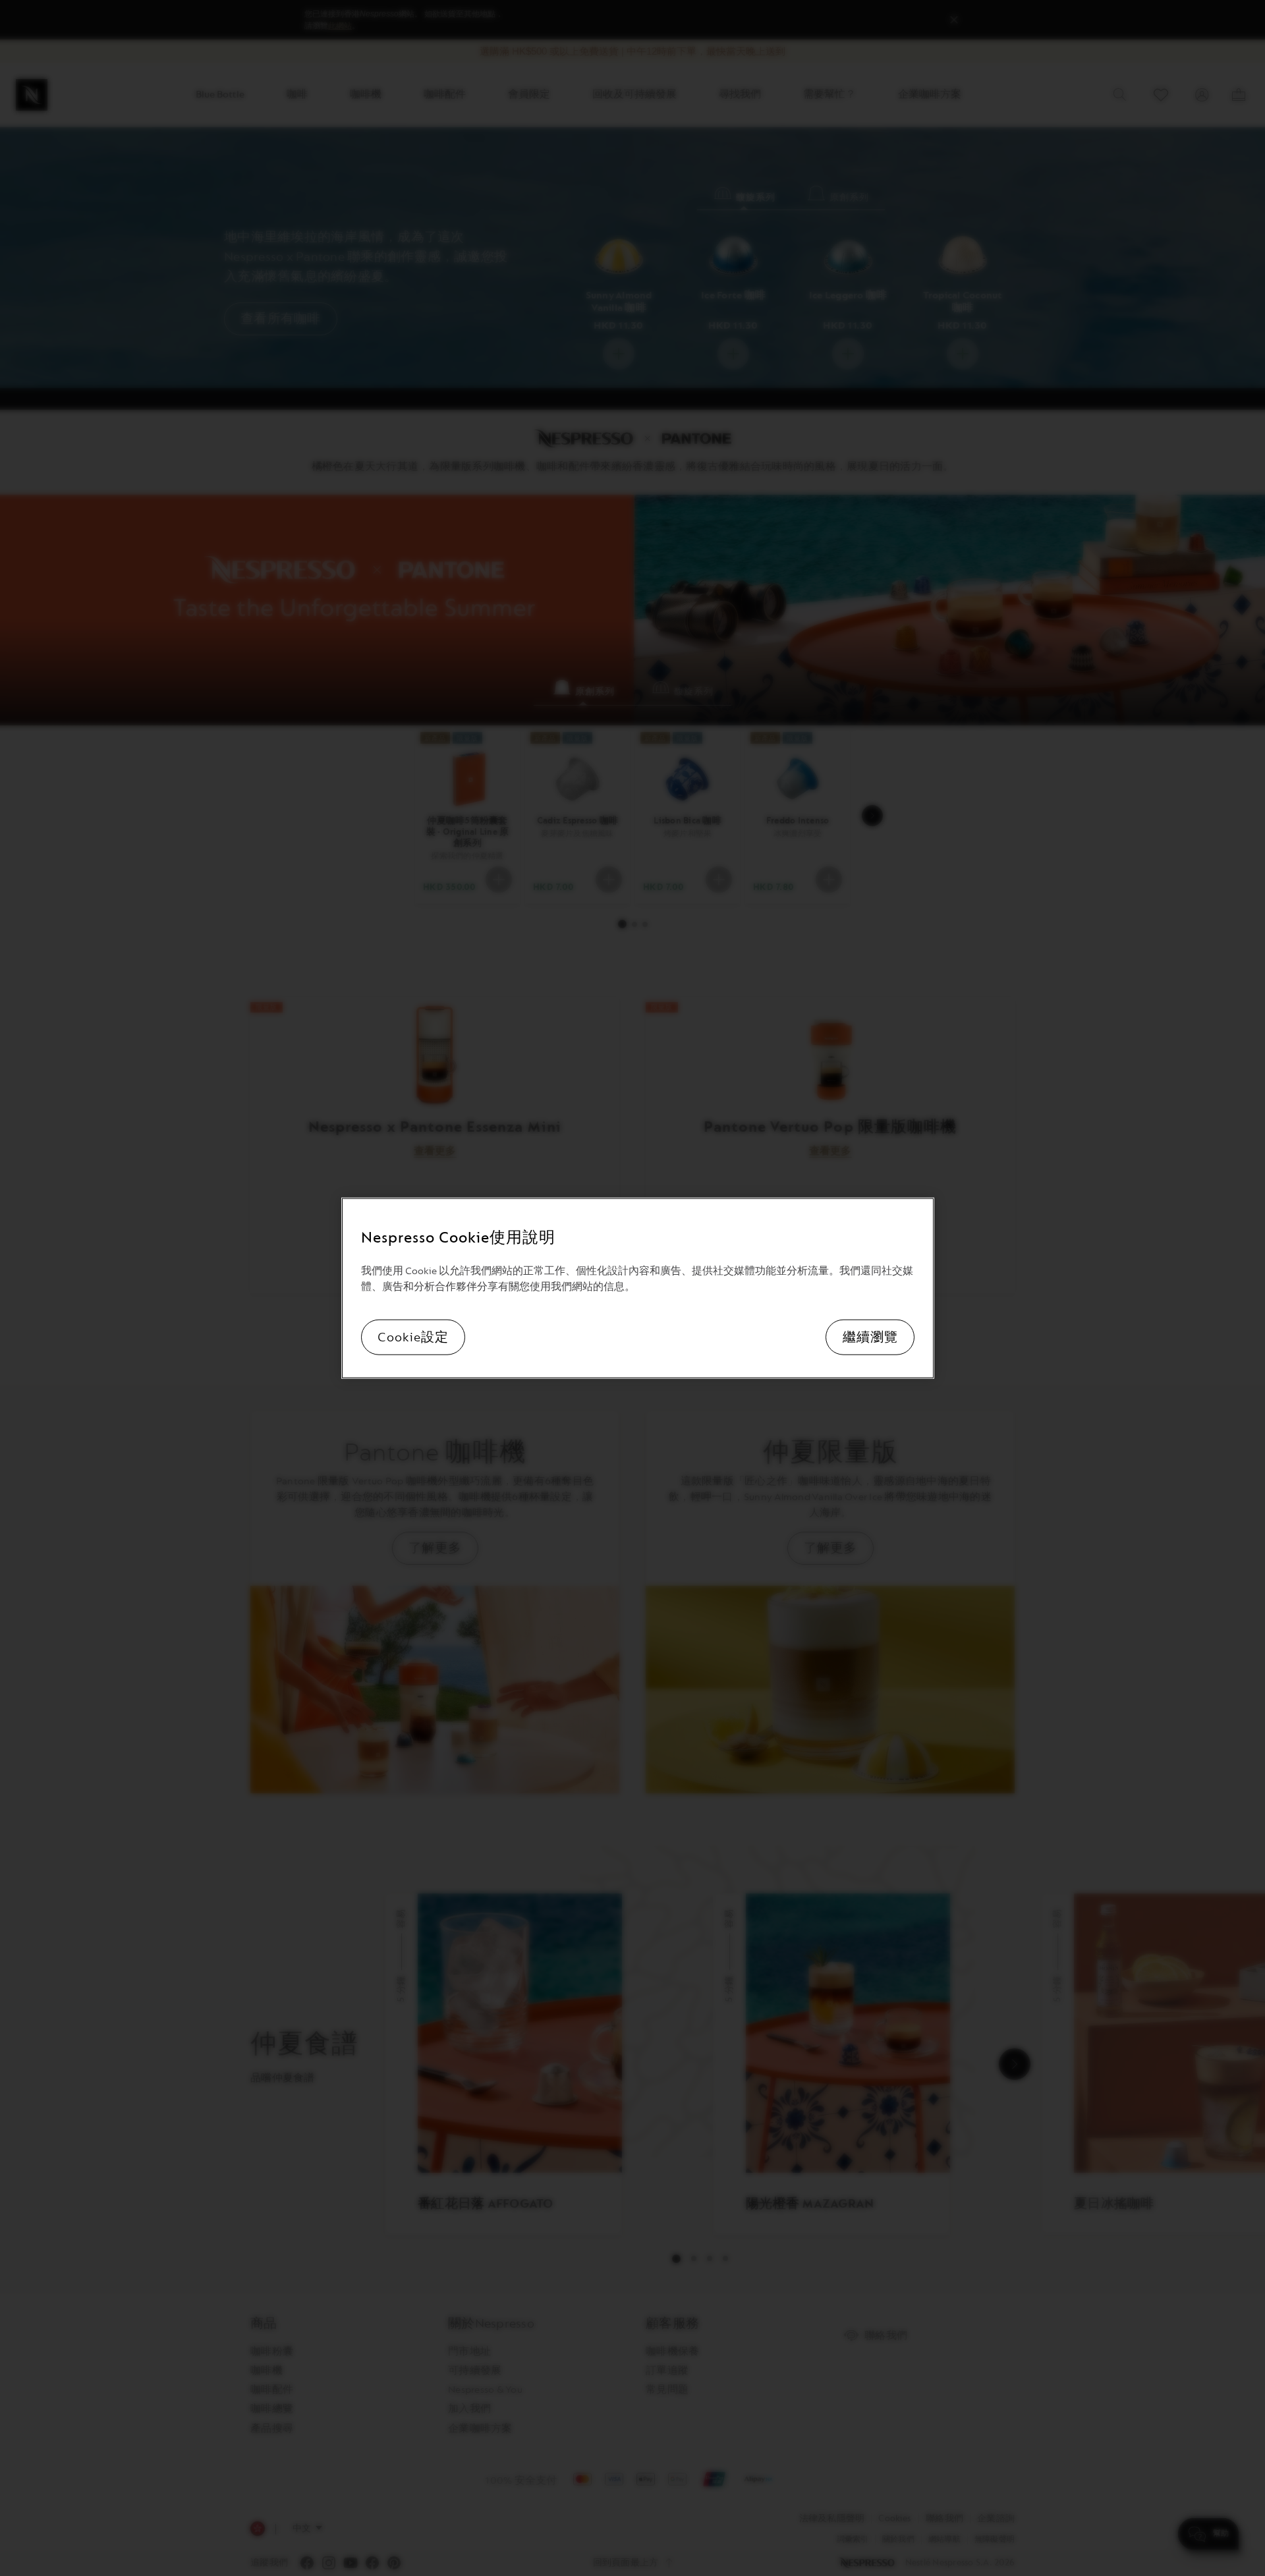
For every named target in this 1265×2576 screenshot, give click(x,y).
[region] (638, 1288)
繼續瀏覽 (870, 1337)
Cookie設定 (413, 1337)
